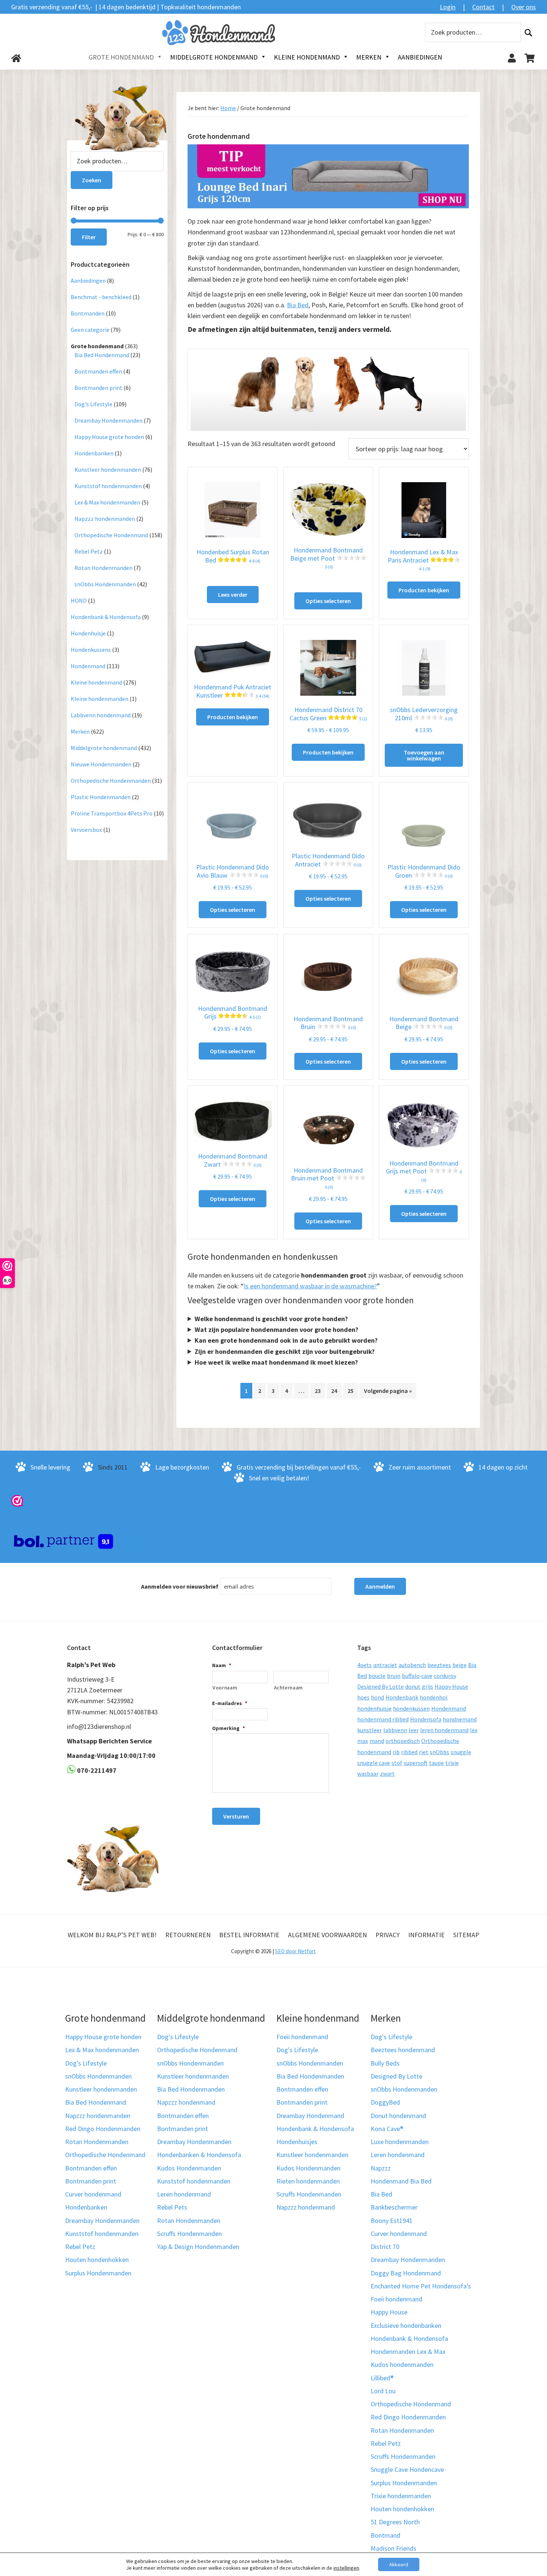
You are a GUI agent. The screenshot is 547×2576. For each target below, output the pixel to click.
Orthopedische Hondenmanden (111, 781)
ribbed (409, 1752)
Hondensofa (426, 1719)
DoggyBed (385, 2102)
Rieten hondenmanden (308, 2181)
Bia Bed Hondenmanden (191, 2089)
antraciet (385, 1665)
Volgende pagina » (388, 1391)
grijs (428, 1686)
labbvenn (395, 1730)
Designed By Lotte (380, 1686)
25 (351, 1391)
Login (448, 7)
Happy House (451, 1686)
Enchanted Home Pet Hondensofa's (421, 2286)
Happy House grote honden (109, 437)
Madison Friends (394, 2548)
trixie (452, 1763)
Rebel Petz (89, 551)
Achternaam (289, 1688)
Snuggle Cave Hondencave (407, 2469)
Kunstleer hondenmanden (108, 470)
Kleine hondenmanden (100, 699)
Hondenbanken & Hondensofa (199, 2155)
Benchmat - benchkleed (101, 297)
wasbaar (368, 1774)
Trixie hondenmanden (401, 2496)
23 (318, 1391)
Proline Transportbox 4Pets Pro (112, 813)
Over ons (524, 7)
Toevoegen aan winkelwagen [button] (424, 755)
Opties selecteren (328, 601)
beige (460, 1665)
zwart (387, 1774)
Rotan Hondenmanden (103, 568)
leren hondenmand (444, 1730)
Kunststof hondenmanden (108, 486)
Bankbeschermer (394, 2207)
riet (424, 1752)
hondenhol (434, 1697)
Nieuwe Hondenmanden (101, 764)
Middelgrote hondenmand (104, 748)
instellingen (346, 2568)
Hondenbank (402, 1697)
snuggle (461, 1752)
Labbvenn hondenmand (101, 715)
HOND (79, 600)
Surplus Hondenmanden (98, 2273)
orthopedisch (403, 1741)
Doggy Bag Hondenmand (406, 2273)
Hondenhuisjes (297, 2142)
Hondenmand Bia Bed (401, 2181)
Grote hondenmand (97, 346)
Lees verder (233, 595)
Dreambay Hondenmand (310, 2116)
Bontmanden (88, 313)
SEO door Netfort (295, 1951)
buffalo (411, 1676)
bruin (394, 1676)
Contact (483, 7)
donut (413, 1686)
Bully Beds (385, 2063)
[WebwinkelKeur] (17, 1500)
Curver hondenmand (93, 2194)
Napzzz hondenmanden (105, 519)
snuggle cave (374, 1763)
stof (397, 1763)
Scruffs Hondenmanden (189, 2234)
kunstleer (370, 1730)
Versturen (236, 1816)
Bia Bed (298, 305)
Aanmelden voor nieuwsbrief (180, 1586)
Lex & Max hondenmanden (107, 502)
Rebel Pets (172, 2207)
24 (334, 1391)
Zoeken (528, 33)
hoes (363, 1697)
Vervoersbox (86, 830)
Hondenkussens (91, 650)
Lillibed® (382, 2378)
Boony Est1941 (392, 2221)
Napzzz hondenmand (186, 2102)
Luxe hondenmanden (400, 2142)
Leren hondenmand (184, 2194)
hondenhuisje (374, 1708)
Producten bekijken (424, 590)
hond (378, 1697)
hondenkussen (411, 1708)
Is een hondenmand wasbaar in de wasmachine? (310, 1286)
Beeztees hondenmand (403, 2050)
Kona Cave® (387, 2129)
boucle (377, 1676)
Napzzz (381, 2168)
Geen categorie (90, 330)
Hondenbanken (94, 453)
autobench (412, 1665)
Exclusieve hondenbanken (406, 2325)
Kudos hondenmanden (402, 2364)
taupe (436, 1763)
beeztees (439, 1665)
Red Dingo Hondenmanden (103, 2129)
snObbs (439, 1752)
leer (414, 1730)
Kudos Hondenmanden (189, 2168)
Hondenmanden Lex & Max (408, 2351)
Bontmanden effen (98, 371)
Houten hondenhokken (97, 2260)
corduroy (445, 1676)
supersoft (416, 1763)
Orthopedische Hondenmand (111, 535)
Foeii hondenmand (302, 2037)
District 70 (385, 2247)
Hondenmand (88, 666)
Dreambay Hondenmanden (108, 420)
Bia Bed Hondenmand (102, 355)
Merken (80, 731)
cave (427, 1676)
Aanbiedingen (88, 281)
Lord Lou (383, 2391)
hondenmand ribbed (383, 1719)
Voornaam (225, 1688)
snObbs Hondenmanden (105, 584)
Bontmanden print (98, 388)
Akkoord (399, 2564)
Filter (89, 237)
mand (377, 1741)
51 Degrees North (395, 2522)
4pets (364, 1665)
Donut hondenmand (398, 2116)
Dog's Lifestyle (93, 404)
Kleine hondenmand (96, 682)
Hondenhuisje (88, 633)
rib (396, 1752)
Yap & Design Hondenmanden (198, 2247)
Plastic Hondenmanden (101, 797)
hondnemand (460, 1719)
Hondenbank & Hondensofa (106, 617)
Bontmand (386, 2535)
